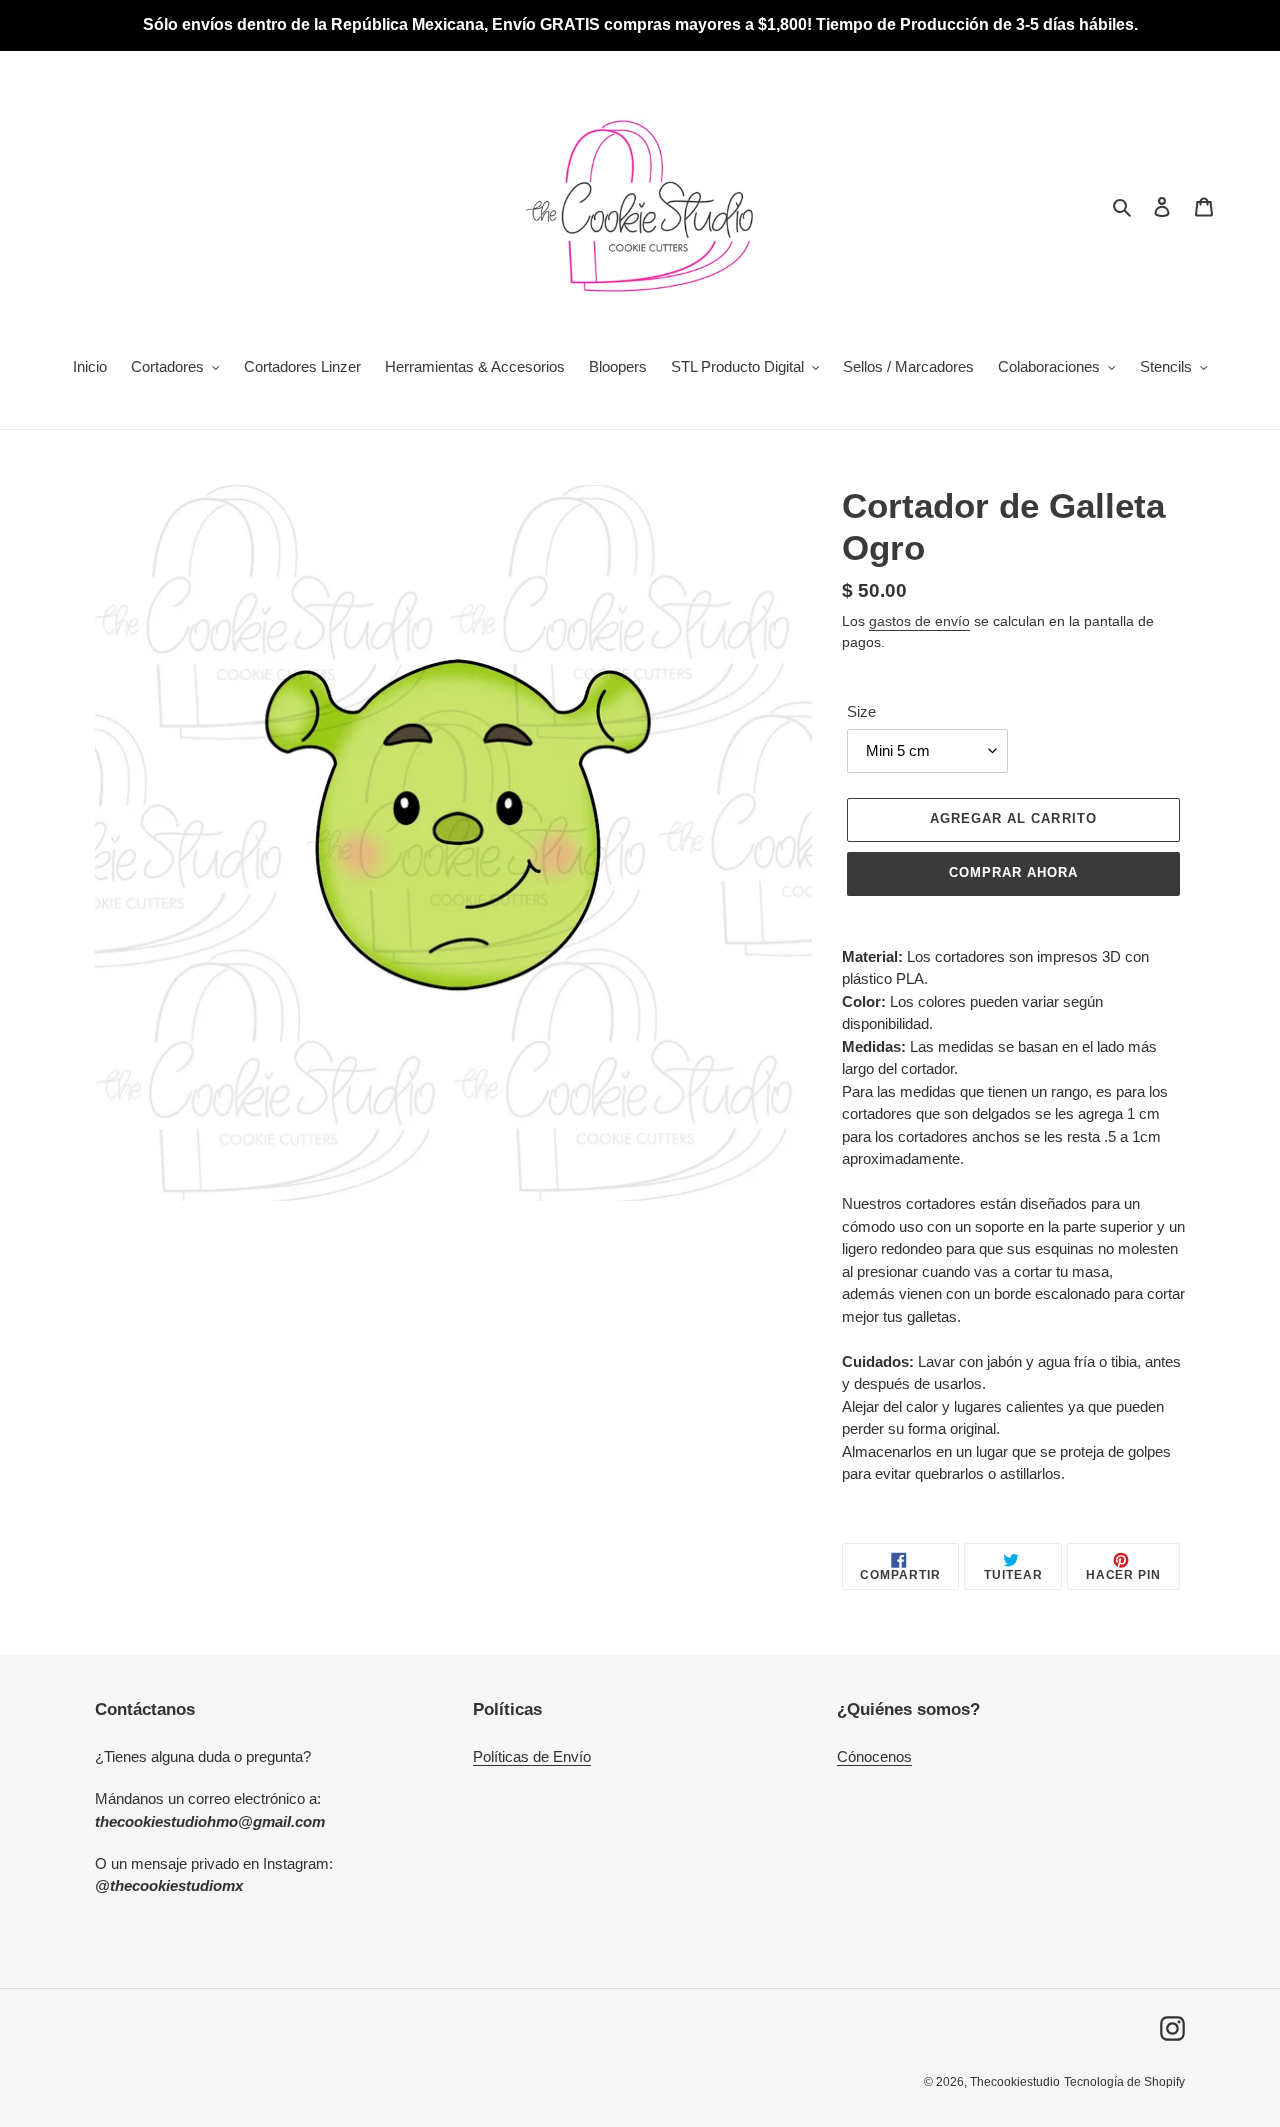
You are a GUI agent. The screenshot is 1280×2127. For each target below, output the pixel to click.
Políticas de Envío (532, 1756)
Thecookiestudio (1015, 2082)
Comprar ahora (1014, 872)
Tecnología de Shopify (1124, 2082)
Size (861, 711)
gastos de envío (919, 621)
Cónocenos (874, 1756)
